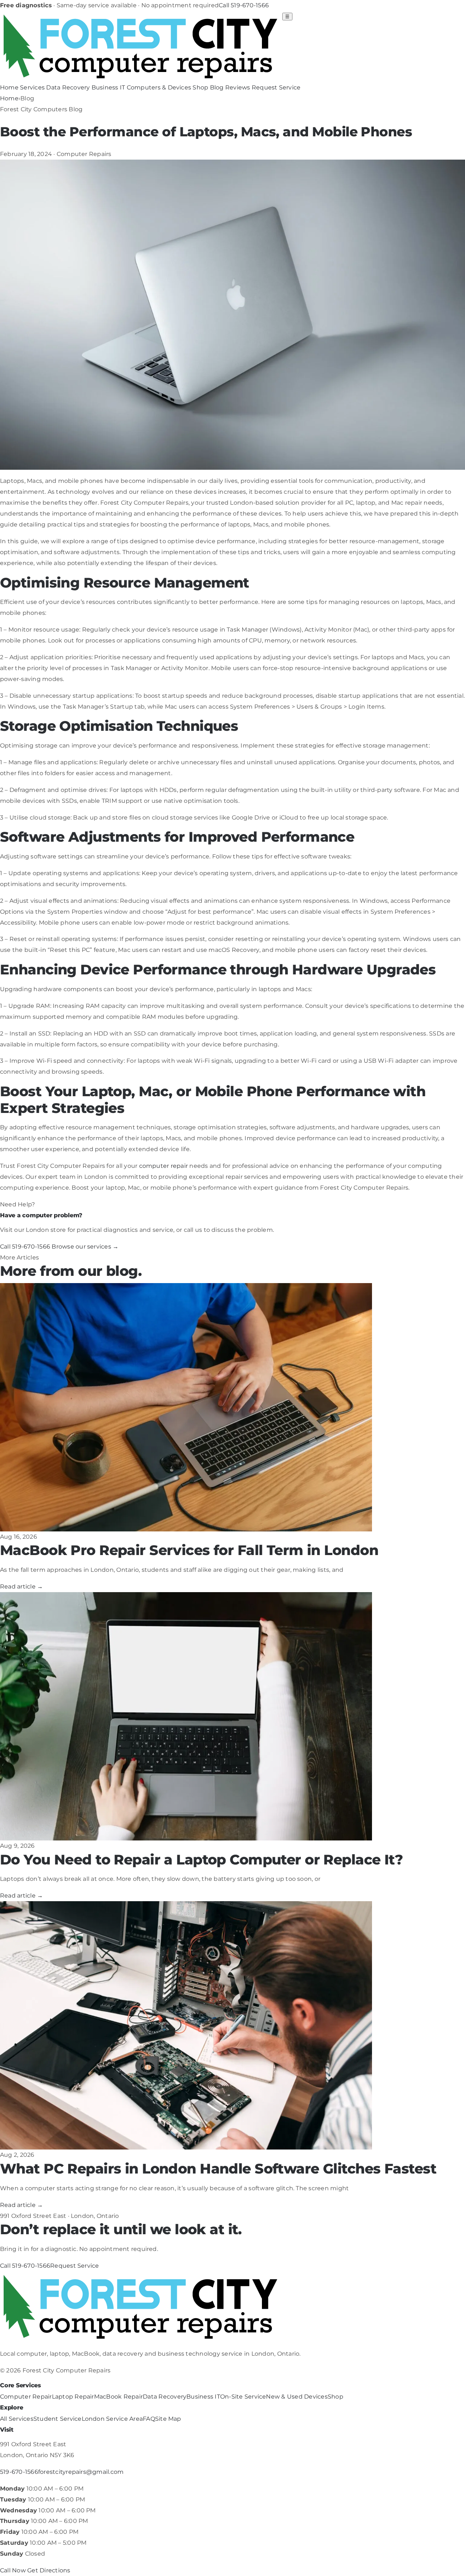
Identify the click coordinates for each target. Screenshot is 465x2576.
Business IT (108, 87)
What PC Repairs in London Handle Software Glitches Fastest (218, 2169)
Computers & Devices (159, 87)
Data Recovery (68, 87)
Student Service (58, 2419)
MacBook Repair (118, 2397)
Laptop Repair (73, 2397)
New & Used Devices (297, 2397)
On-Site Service (243, 2397)
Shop (200, 87)
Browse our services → (85, 1247)
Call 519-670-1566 (244, 5)
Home (9, 87)
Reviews (238, 87)
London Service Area (112, 2419)
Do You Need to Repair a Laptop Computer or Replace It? (201, 1860)
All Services (17, 2419)
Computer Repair (26, 2397)
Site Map (168, 2419)
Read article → (21, 1587)
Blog (217, 87)
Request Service (276, 87)
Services (32, 87)
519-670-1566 (19, 2472)
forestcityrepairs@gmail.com (81, 2472)
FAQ (149, 2419)
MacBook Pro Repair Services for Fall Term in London (189, 1550)
